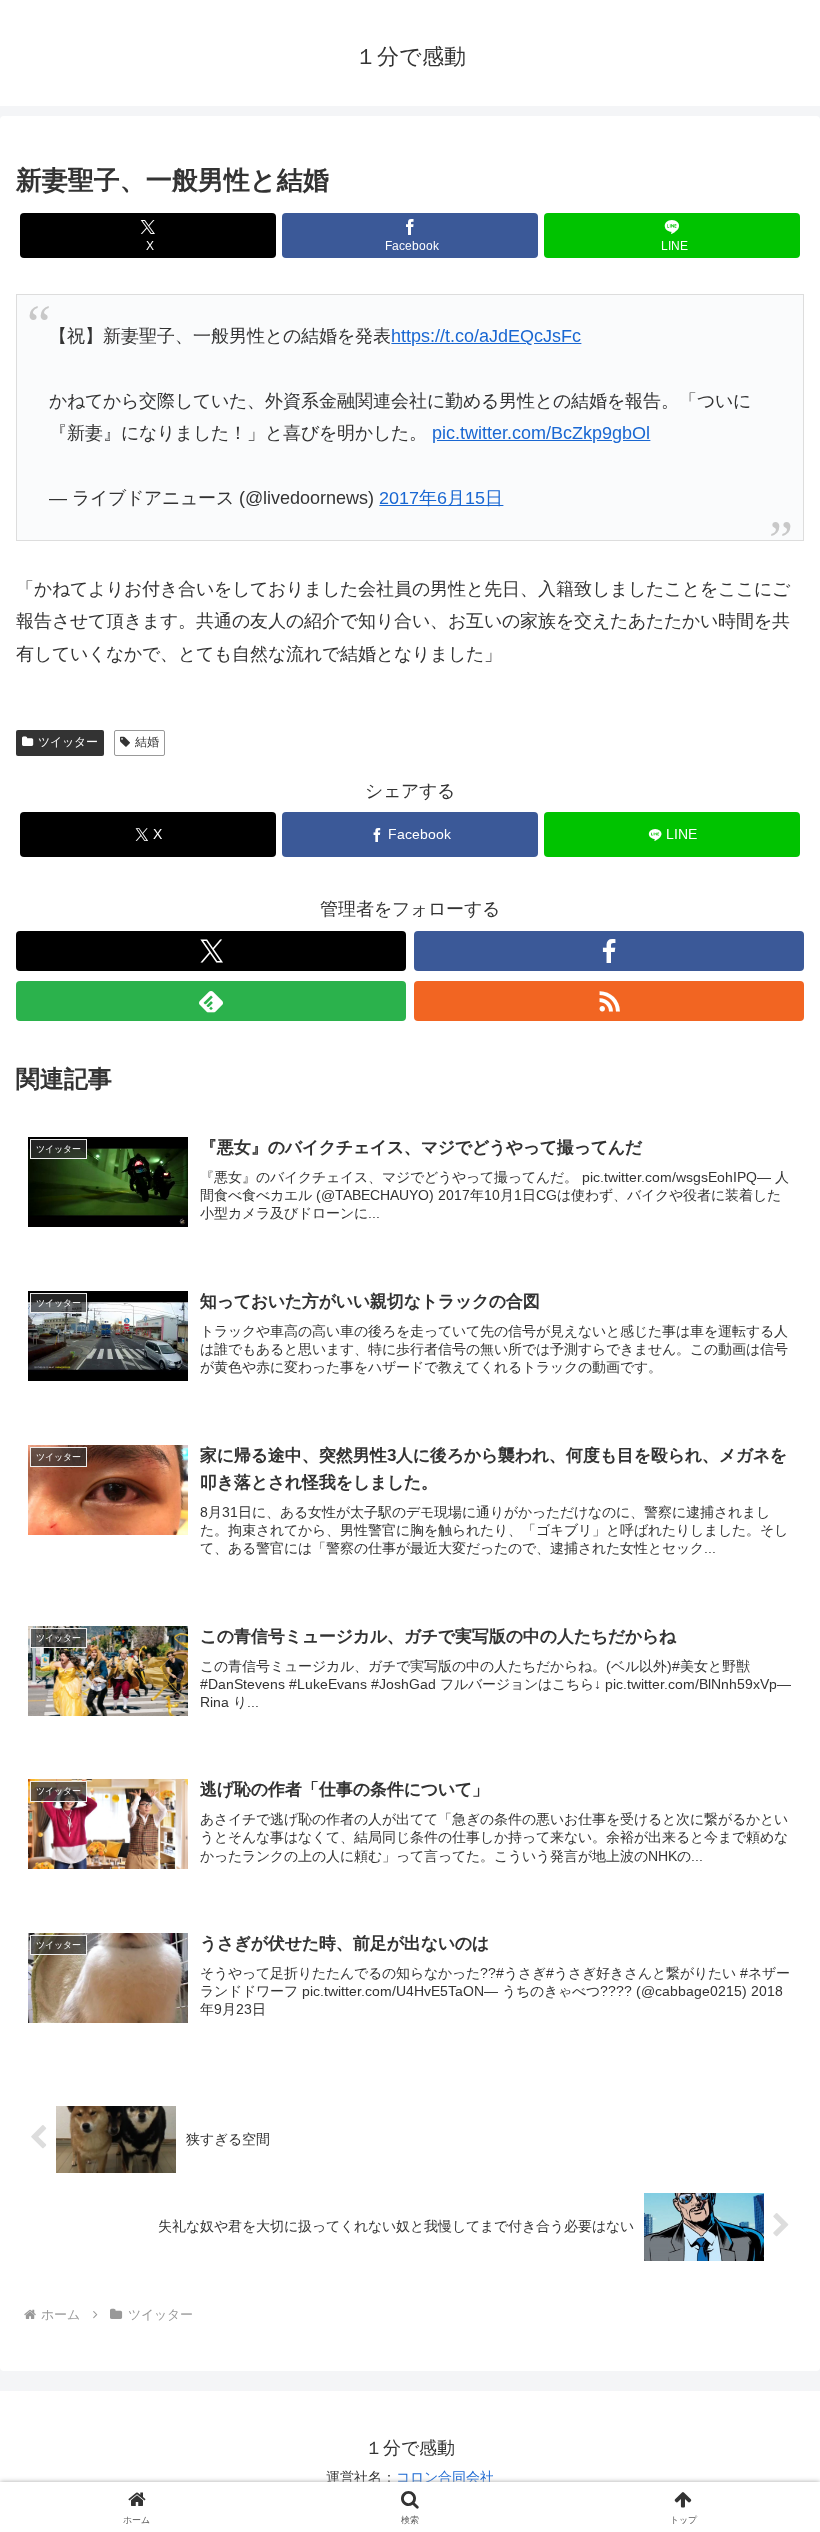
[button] (758, 2491)
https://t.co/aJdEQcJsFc (486, 336)
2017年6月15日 (441, 498)
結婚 (147, 742)
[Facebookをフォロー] (609, 951)
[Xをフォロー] (211, 951)
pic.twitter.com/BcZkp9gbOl (541, 433)
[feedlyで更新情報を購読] (211, 1001)
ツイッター (68, 742)
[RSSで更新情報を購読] (609, 1001)
